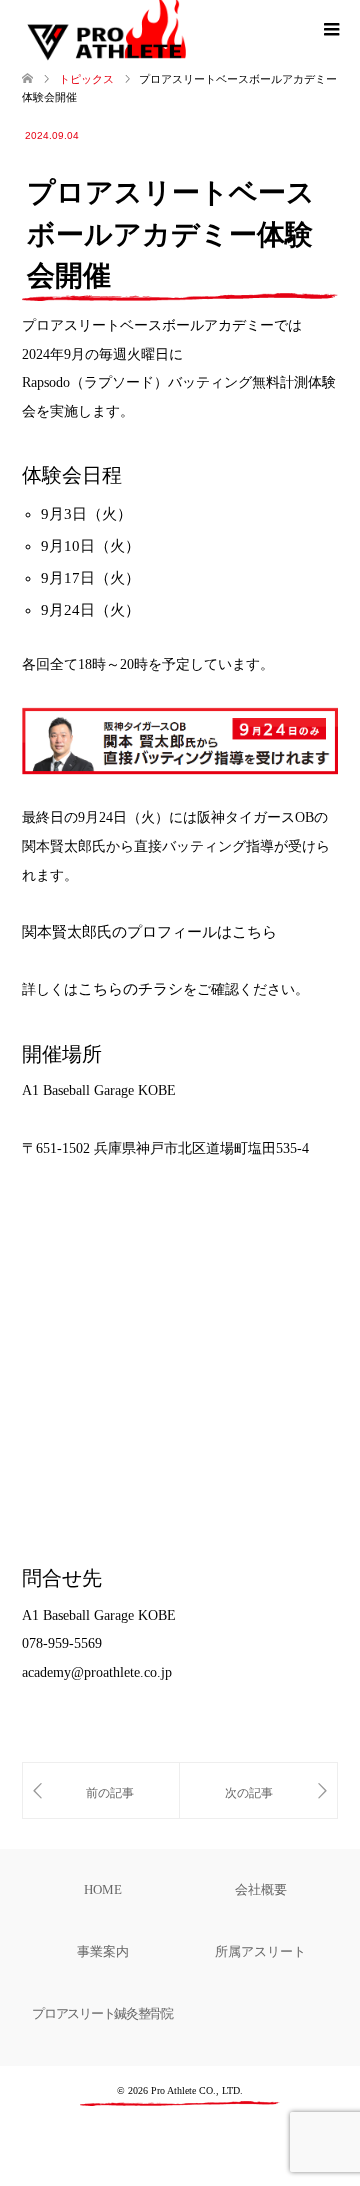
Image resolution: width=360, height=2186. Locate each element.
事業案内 (103, 1951)
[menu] (330, 30)
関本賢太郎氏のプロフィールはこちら (149, 932)
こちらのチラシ (130, 989)
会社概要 (261, 1889)
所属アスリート (260, 1951)
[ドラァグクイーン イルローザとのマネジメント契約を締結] (258, 1790)
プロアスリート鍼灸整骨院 (102, 2013)
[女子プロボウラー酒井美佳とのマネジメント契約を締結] (101, 1790)
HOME (103, 1889)
